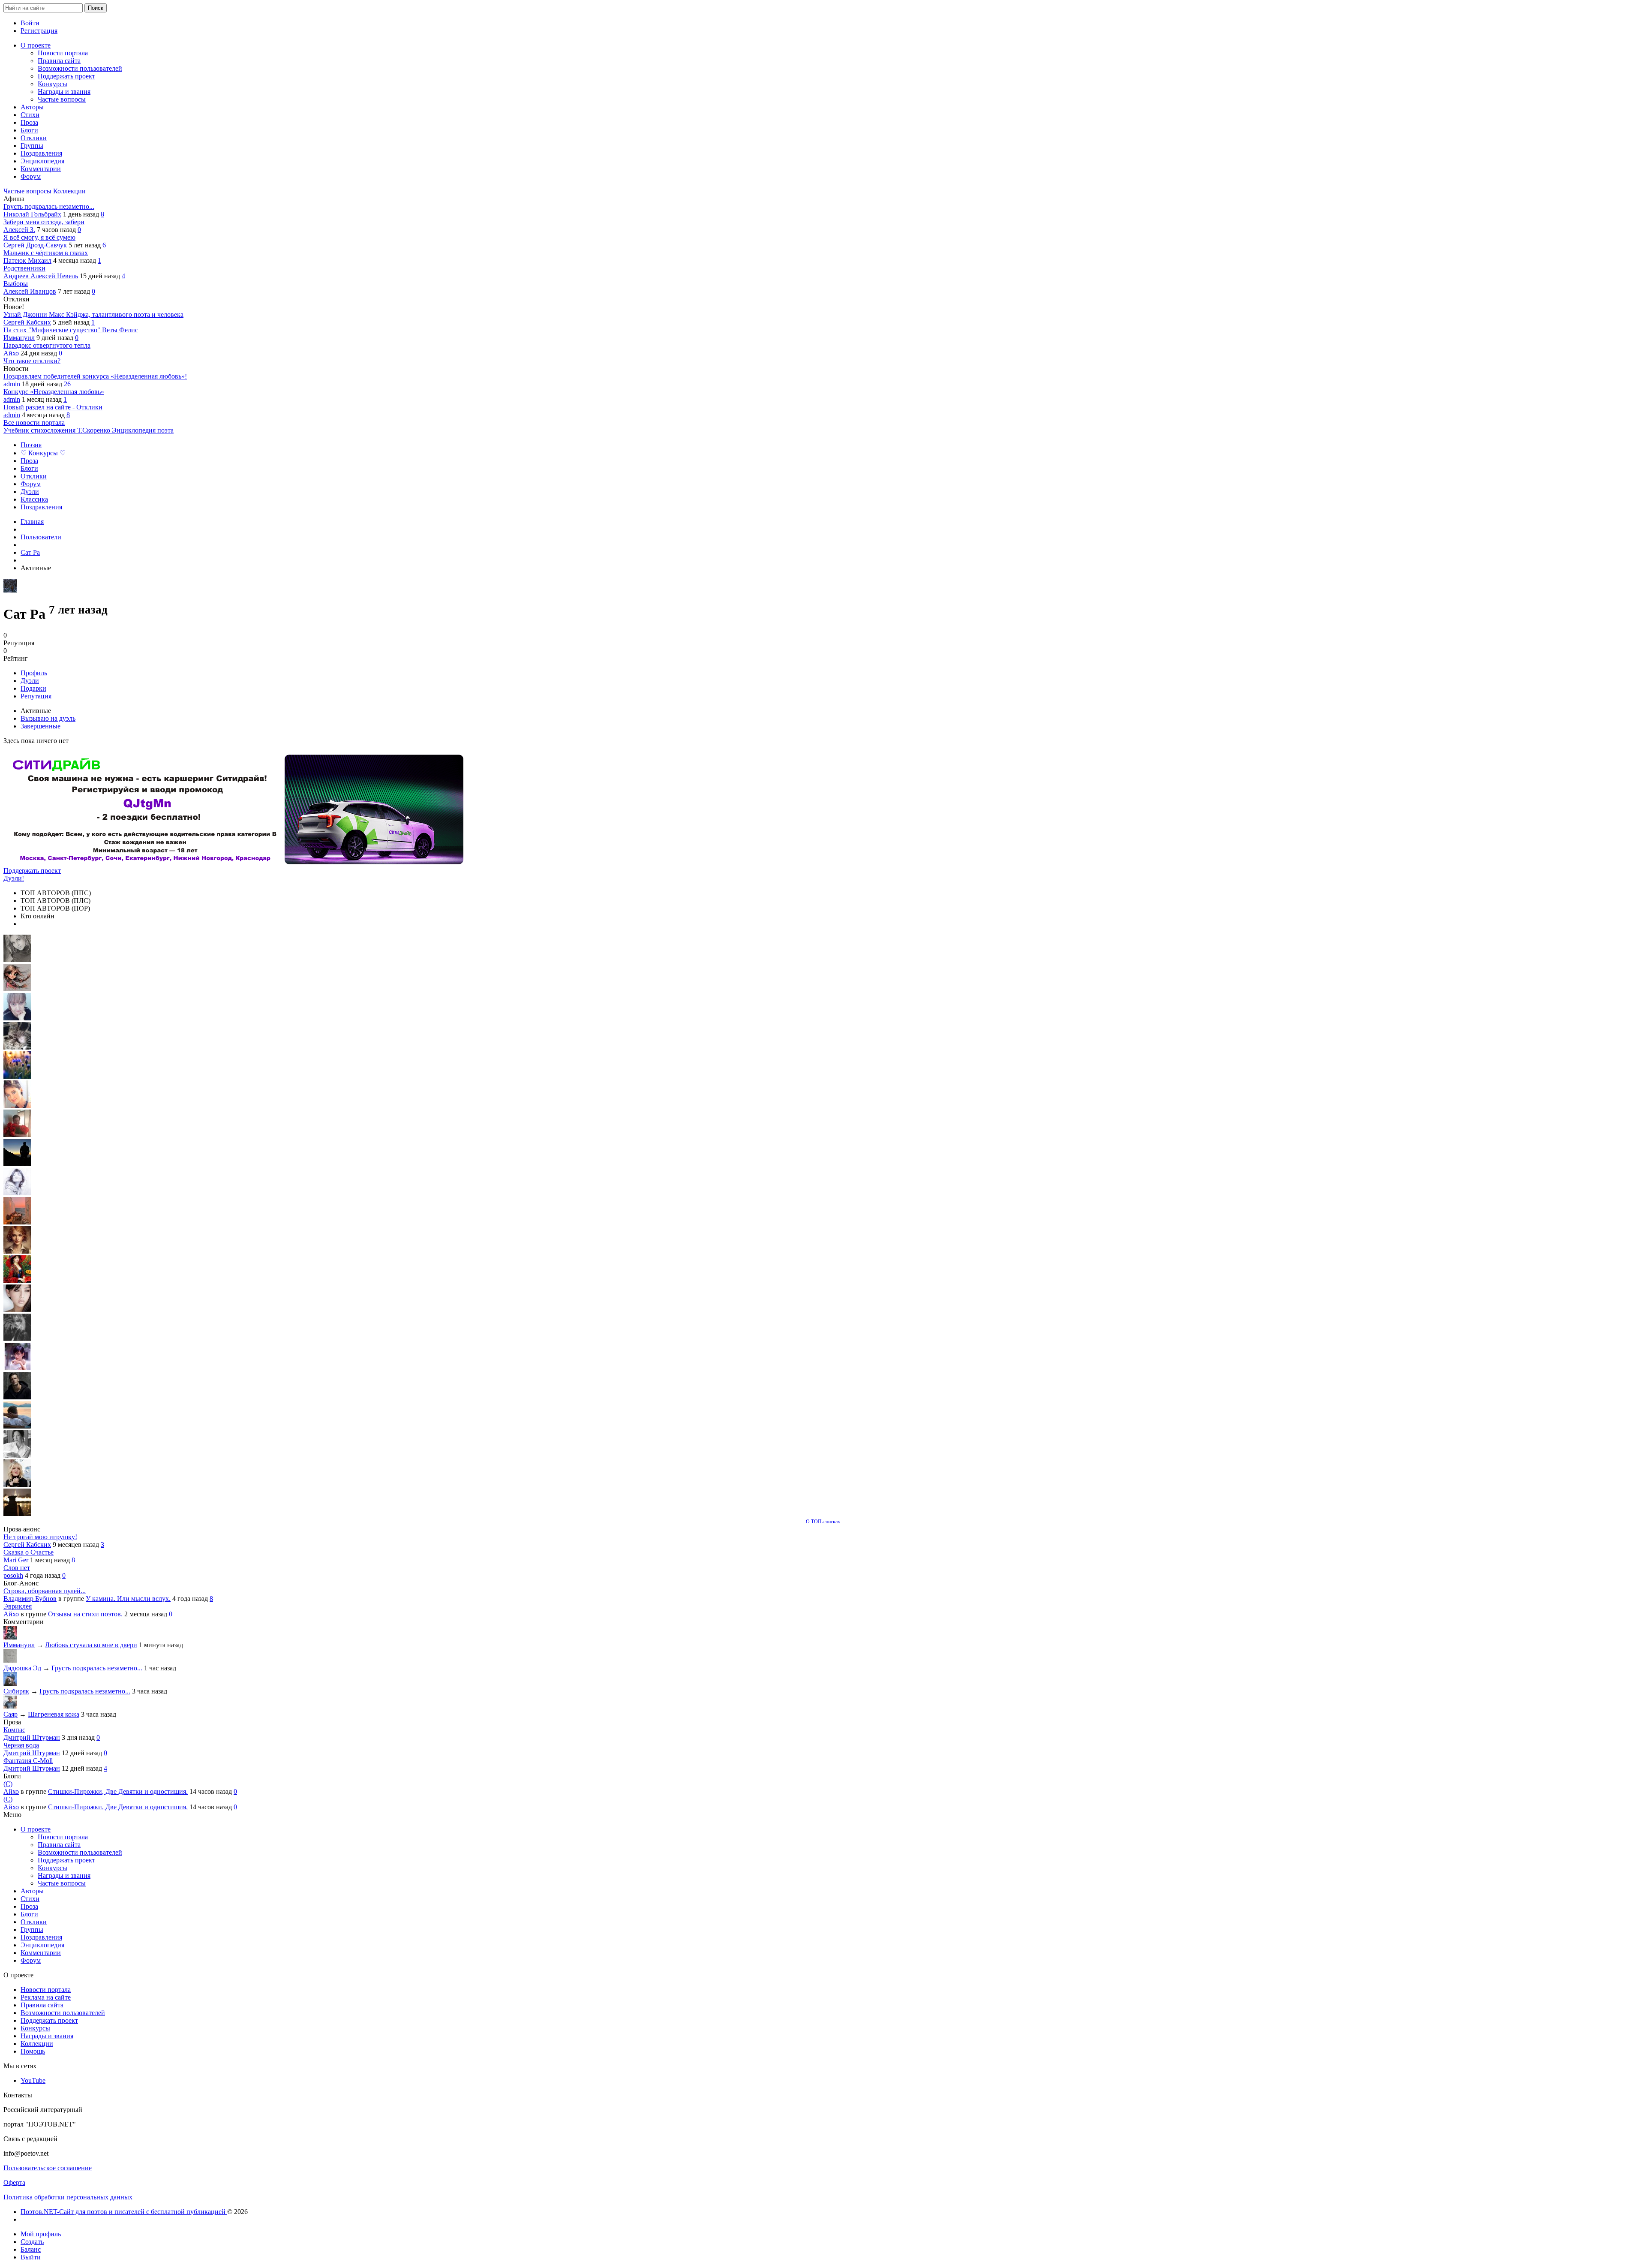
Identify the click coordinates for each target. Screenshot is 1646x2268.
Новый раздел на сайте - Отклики (53, 407)
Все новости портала (34, 423)
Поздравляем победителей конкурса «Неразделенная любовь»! (95, 376)
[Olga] (17, 1310)
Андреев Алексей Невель (41, 276)
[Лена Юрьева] (17, 1193)
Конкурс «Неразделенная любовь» (54, 392)
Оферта (14, 2182)
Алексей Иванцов (30, 291)
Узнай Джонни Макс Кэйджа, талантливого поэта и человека (93, 314)
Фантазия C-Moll (28, 1761)
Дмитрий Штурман (32, 1737)
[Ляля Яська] (17, 1018)
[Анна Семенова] (17, 989)
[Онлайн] (10, 1637)
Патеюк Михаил (27, 260)
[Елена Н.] (17, 1222)
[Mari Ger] (17, 1076)
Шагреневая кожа (54, 1714)
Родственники (24, 268)
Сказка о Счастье (29, 1552)
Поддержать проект (32, 871)
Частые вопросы (28, 191)
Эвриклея (18, 1606)
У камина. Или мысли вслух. (128, 1599)
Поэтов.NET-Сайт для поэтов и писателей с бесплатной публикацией (124, 2212)
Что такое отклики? (32, 361)
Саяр (11, 1714)
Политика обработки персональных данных (68, 2197)
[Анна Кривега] (17, 1135)
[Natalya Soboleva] (17, 960)
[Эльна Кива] (17, 1105)
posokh (13, 1575)
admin (12, 384)
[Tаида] (17, 1047)
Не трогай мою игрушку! (40, 1537)
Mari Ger (16, 1560)
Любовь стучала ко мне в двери (91, 1645)
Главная (32, 522)
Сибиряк (16, 1691)
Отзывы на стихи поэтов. (85, 1614)
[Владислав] (17, 1426)
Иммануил (19, 338)
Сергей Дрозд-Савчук (35, 245)
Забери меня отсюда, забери (44, 222)
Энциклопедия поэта (143, 430)
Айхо (11, 353)
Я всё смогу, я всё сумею (39, 237)
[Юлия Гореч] (17, 1514)
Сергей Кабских (27, 322)
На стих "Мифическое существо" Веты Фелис (71, 330)
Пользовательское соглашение (48, 2168)
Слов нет (17, 1568)
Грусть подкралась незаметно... (49, 206)
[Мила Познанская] (17, 1484)
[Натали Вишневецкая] (17, 1251)
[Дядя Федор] (17, 1397)
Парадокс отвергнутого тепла (47, 345)
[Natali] (17, 1455)
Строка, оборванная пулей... (45, 1591)
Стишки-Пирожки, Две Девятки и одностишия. (118, 1791)
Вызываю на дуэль (48, 718)
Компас (14, 1730)
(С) (8, 1784)
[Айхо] (17, 1280)
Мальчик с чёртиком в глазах (46, 253)
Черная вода (21, 1745)
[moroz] (17, 1368)
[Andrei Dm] (17, 1164)
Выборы (16, 284)
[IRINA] (17, 1339)
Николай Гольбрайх (32, 214)
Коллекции (69, 191)
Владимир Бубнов (30, 1599)
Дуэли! (14, 878)
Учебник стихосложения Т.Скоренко (58, 430)
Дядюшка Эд (22, 1668)
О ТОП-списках (823, 1522)
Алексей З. (19, 230)
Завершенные (41, 726)
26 (67, 384)
